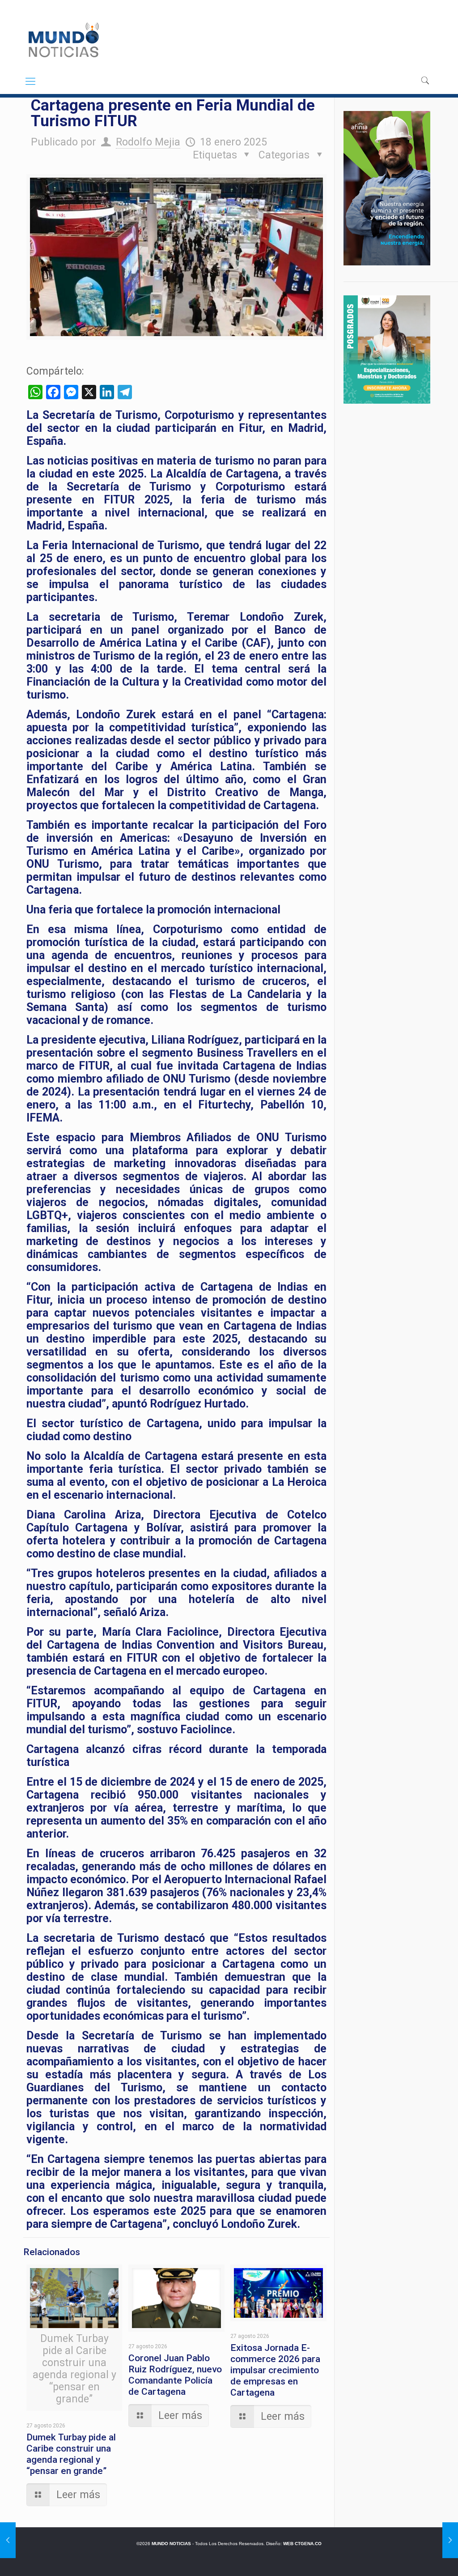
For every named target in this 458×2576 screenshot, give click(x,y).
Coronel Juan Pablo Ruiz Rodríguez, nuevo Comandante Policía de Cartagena (175, 2375)
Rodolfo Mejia (148, 142)
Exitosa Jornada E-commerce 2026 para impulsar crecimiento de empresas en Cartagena (275, 2370)
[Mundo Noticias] (63, 40)
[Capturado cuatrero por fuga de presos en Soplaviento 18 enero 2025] (8, 2540)
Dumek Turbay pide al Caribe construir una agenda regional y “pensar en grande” (71, 2454)
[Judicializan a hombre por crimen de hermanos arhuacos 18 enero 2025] (450, 2540)
